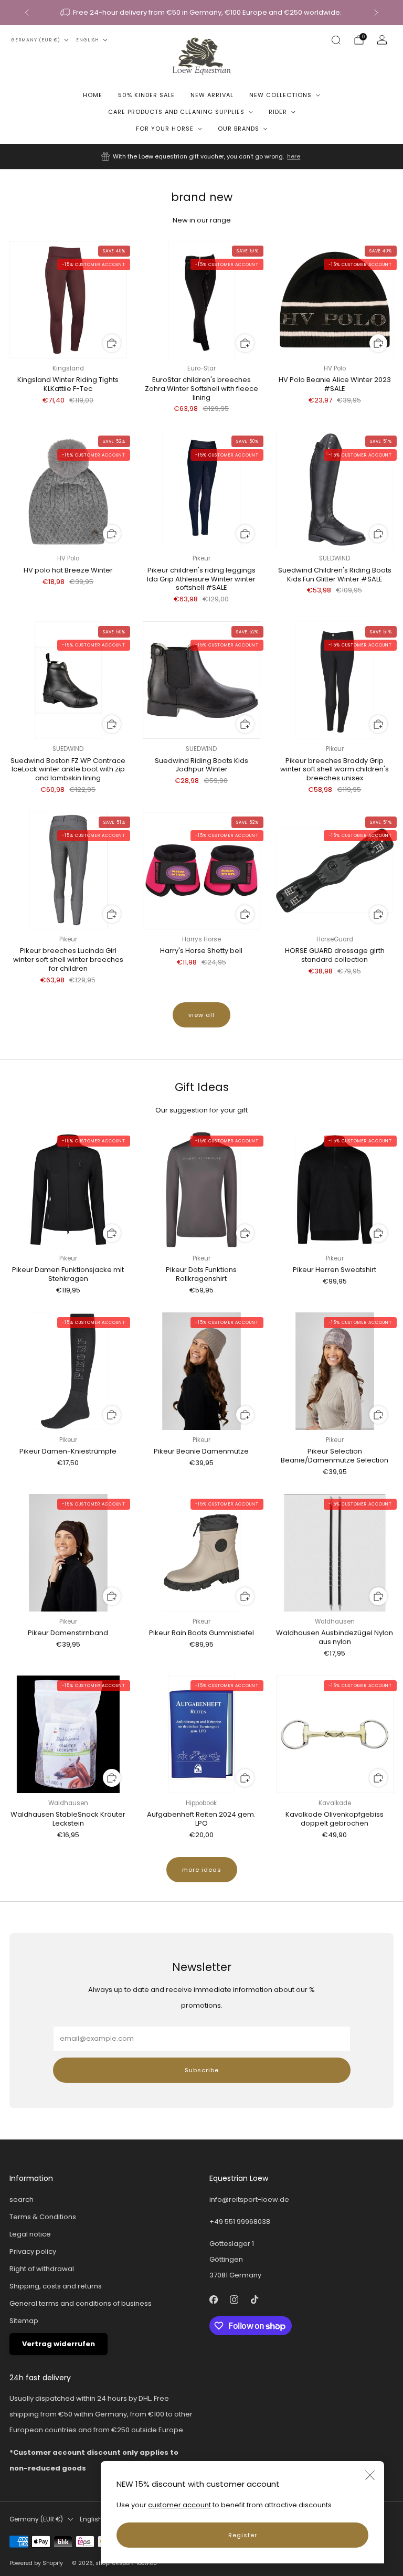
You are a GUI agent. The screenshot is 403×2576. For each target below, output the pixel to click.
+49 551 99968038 (240, 2222)
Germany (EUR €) (36, 40)
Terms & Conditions (43, 2217)
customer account (179, 2505)
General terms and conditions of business (81, 2303)
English (88, 40)
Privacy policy (33, 2251)
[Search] (336, 40)
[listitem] (202, 13)
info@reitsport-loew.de (249, 2199)
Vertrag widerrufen (59, 2344)
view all (201, 1015)
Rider (278, 112)
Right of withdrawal (42, 2269)
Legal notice (30, 2234)
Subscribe (202, 2070)
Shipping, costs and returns (56, 2286)
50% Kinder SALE (146, 95)
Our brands (238, 129)
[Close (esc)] (370, 2475)
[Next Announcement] (376, 13)
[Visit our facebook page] (213, 2300)
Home (93, 95)
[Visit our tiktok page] (254, 2300)
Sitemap (24, 2321)
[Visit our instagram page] (234, 2300)
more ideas (202, 1870)
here (294, 156)
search (22, 2199)
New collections (280, 95)
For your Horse (165, 129)
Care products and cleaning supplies (176, 112)
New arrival (212, 95)
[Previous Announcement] (27, 13)
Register (243, 2535)
